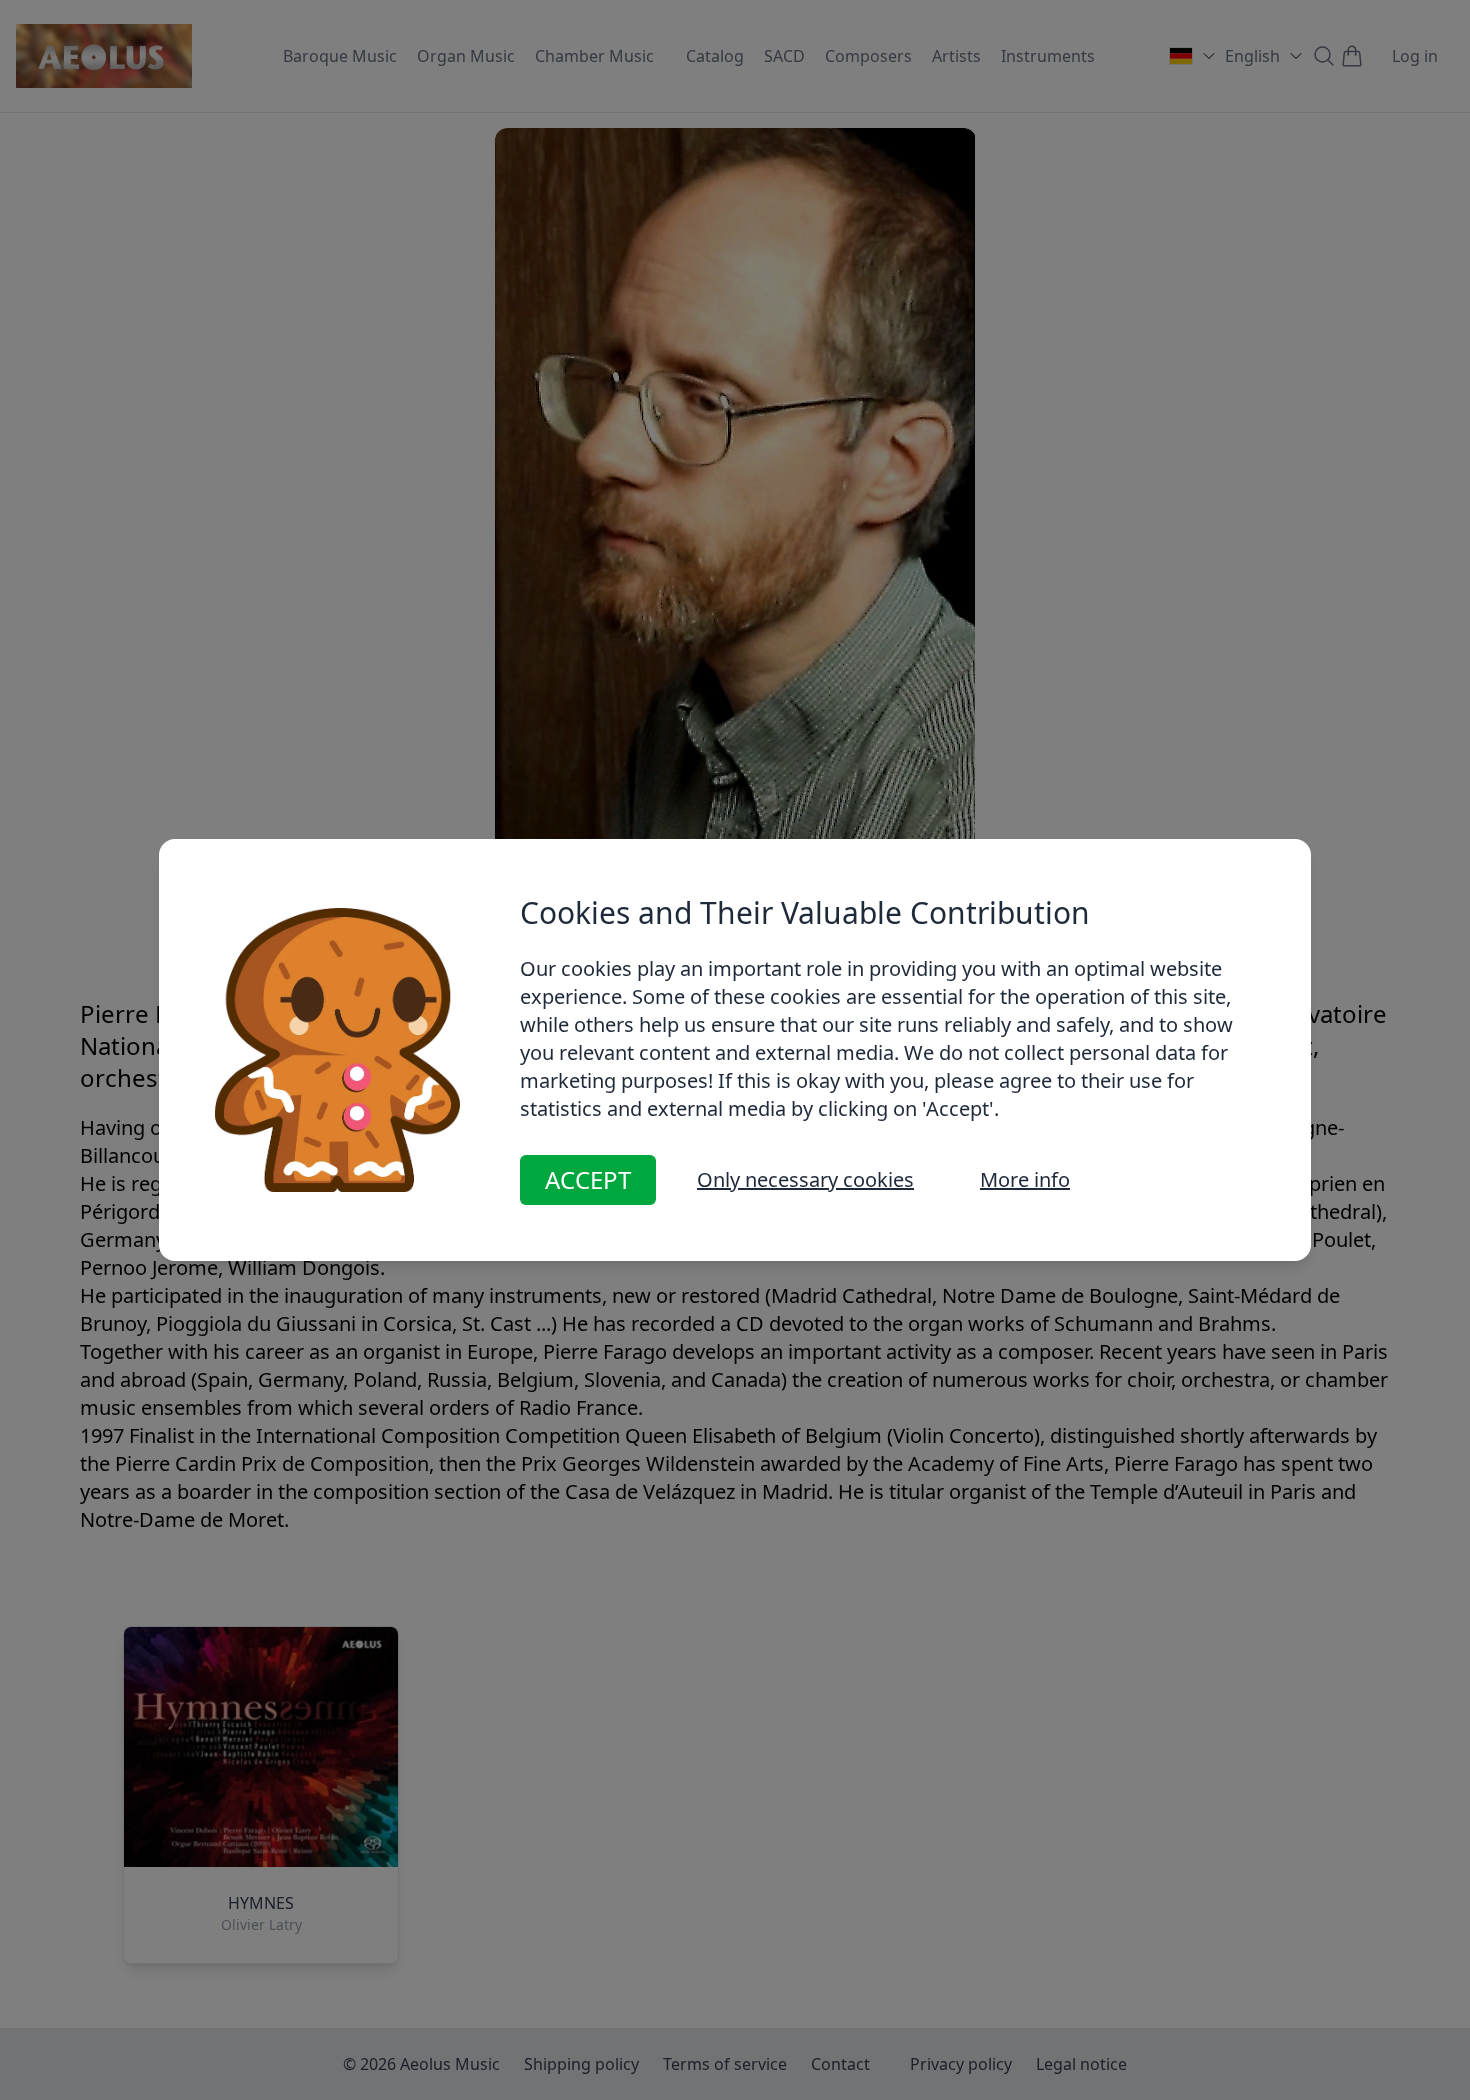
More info (1025, 1179)
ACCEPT (588, 1179)
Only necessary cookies (805, 1179)
